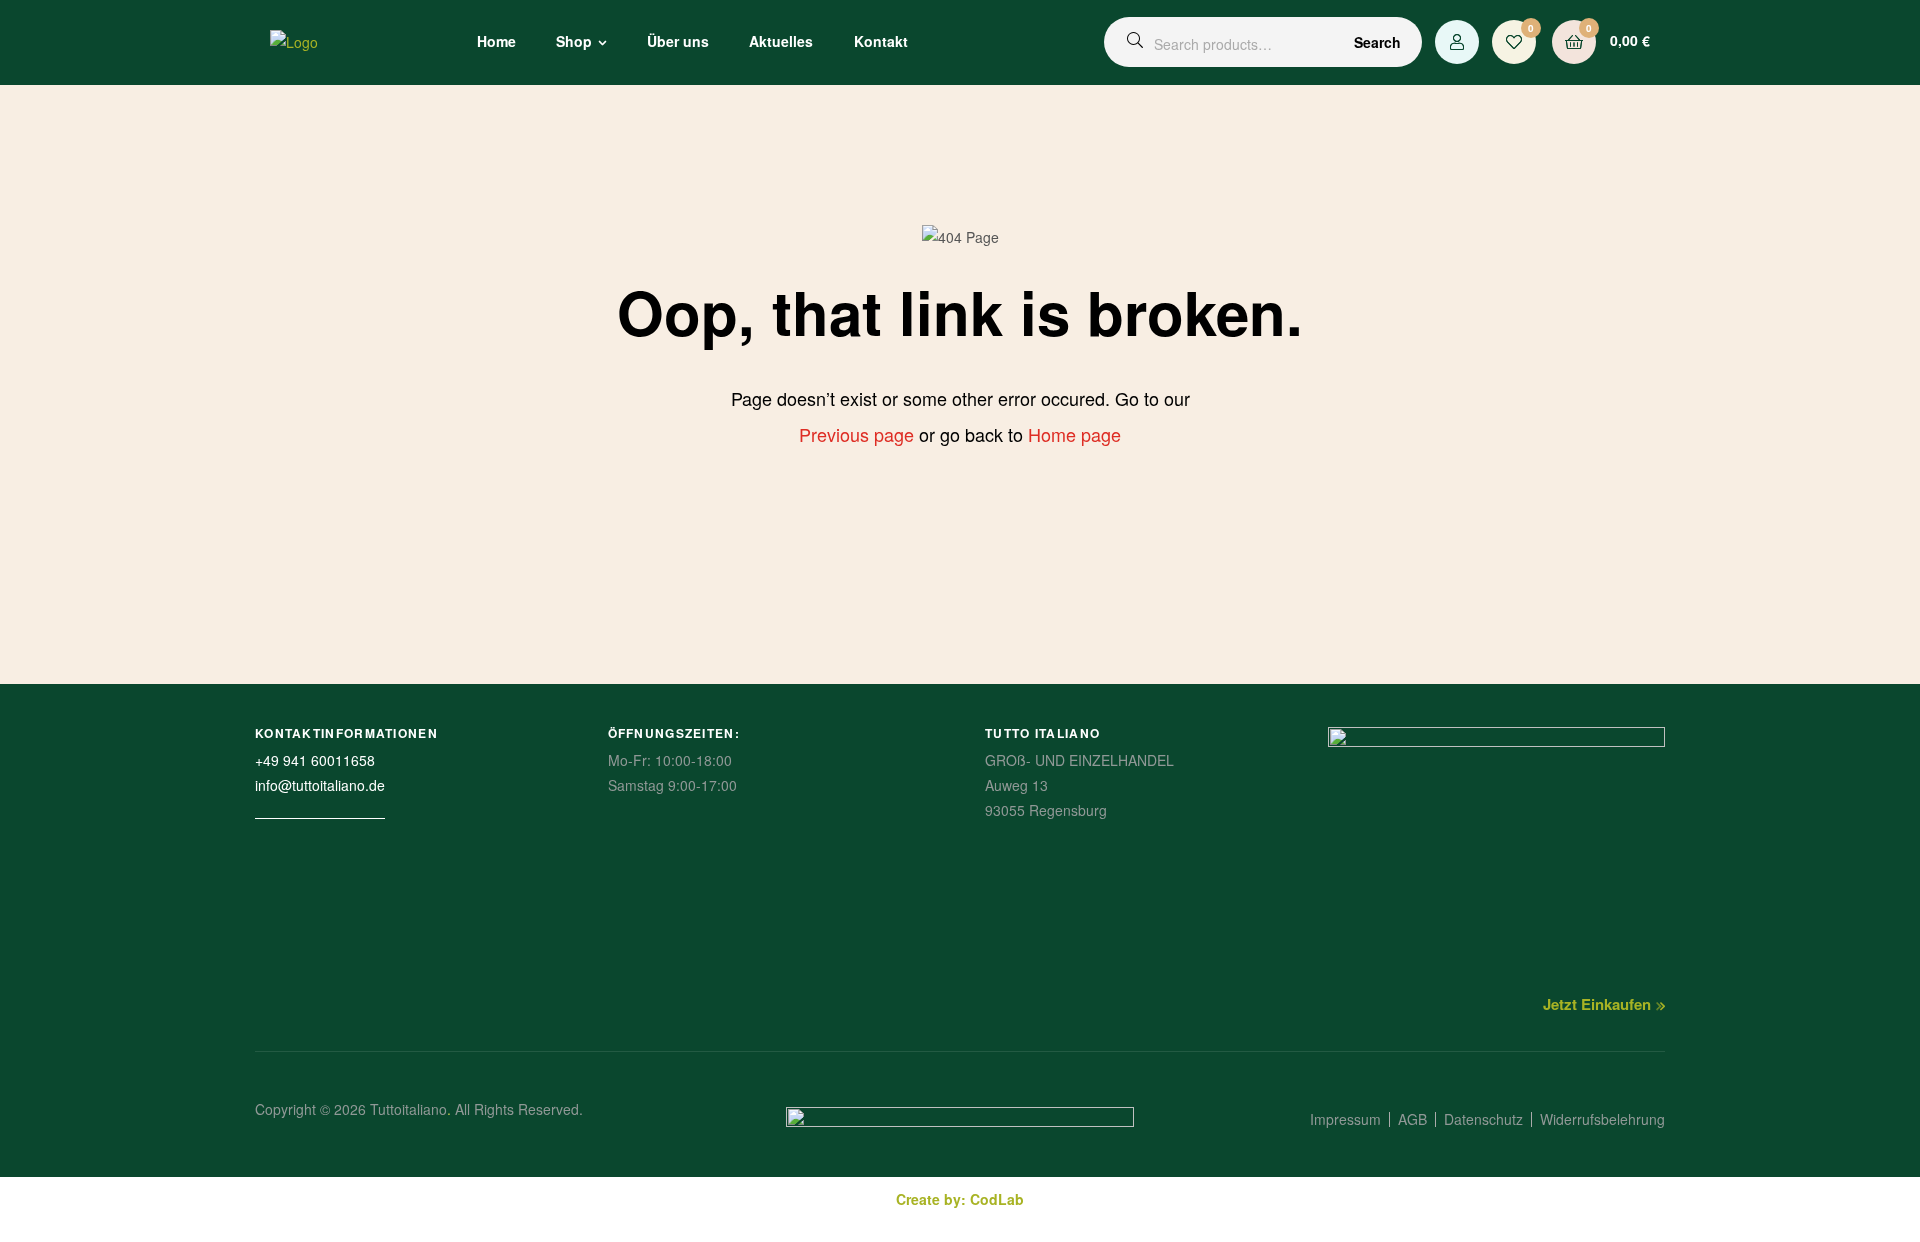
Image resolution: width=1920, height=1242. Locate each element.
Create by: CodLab (960, 1199)
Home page (1074, 434)
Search (1377, 42)
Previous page (856, 434)
